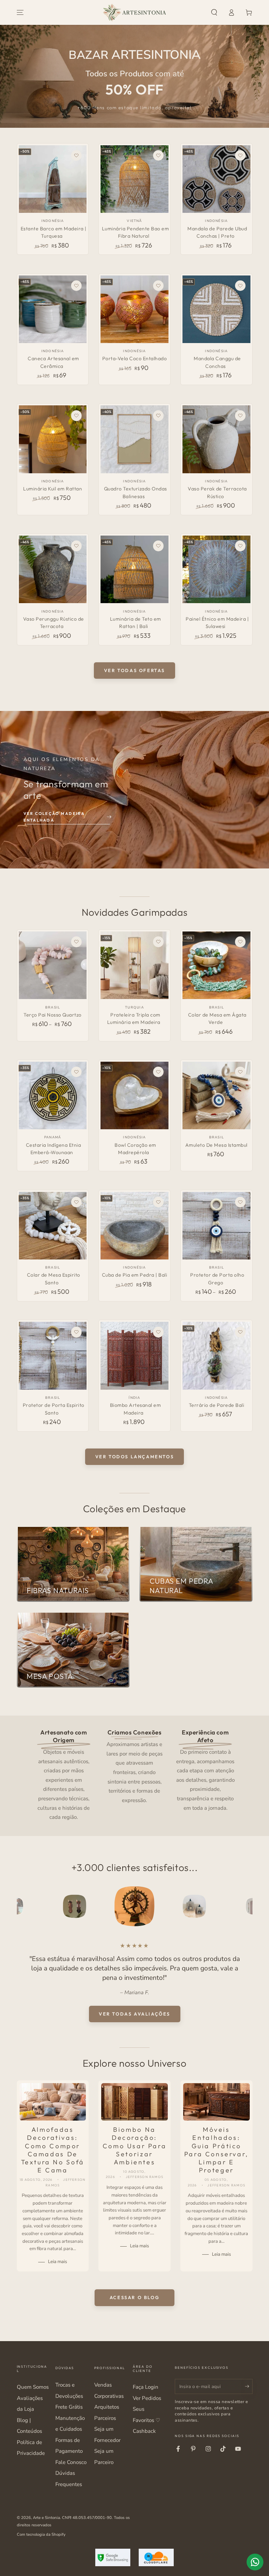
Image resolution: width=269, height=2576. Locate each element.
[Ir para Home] (134, 13)
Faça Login (146, 2387)
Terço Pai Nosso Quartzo (53, 1015)
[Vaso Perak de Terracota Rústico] (216, 439)
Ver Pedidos (147, 2398)
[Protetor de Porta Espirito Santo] (53, 1356)
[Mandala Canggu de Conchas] (216, 309)
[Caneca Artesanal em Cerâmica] (53, 309)
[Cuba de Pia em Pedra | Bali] (134, 1226)
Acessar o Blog (134, 2297)
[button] (214, 13)
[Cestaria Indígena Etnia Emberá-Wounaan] (53, 1095)
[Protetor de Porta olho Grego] (216, 1226)
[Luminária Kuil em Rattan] (53, 439)
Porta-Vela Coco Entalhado (135, 358)
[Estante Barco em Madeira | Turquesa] (53, 179)
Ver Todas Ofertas (134, 670)
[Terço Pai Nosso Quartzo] (53, 965)
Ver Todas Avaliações (134, 2014)
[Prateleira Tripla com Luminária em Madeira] (134, 965)
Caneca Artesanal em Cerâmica (53, 362)
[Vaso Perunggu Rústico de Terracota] (53, 569)
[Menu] (20, 13)
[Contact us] (255, 2562)
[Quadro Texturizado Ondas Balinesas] (134, 439)
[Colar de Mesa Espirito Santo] (53, 1226)
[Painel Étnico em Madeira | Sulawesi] (216, 569)
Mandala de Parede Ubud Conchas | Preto (217, 232)
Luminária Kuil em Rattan (53, 489)
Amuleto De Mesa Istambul (216, 1145)
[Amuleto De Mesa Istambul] (216, 1095)
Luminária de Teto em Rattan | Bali (136, 623)
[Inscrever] (249, 2386)
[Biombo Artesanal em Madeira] (134, 1356)
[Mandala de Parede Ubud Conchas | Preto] (216, 179)
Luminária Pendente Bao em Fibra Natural (136, 232)
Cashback (144, 2431)
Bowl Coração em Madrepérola (135, 1149)
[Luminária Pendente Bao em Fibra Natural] (134, 179)
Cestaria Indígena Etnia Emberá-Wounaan (54, 1149)
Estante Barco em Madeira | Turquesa (54, 232)
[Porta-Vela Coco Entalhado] (134, 309)
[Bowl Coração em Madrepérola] (134, 1095)
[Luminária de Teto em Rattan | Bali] (134, 569)
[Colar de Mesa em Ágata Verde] (216, 965)
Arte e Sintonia (46, 2518)
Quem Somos (33, 2387)
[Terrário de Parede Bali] (216, 1356)
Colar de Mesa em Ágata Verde (217, 1019)
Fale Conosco (71, 2462)
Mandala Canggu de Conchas (217, 362)
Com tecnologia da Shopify (41, 2534)
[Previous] (23, 1906)
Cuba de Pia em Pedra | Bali (135, 1275)
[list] (134, 1774)
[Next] (246, 1906)
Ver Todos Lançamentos (135, 1457)
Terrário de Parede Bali (217, 1405)
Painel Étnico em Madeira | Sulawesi (217, 623)
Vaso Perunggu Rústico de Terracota (54, 623)
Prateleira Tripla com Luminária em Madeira (134, 1019)
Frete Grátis (69, 2407)
